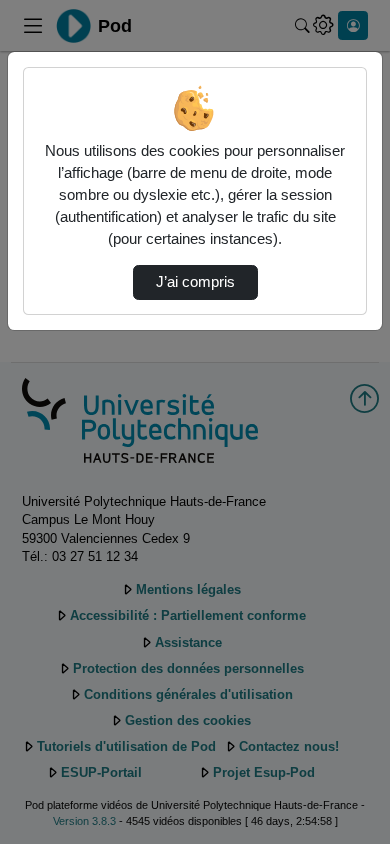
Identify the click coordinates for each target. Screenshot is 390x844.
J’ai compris (195, 282)
